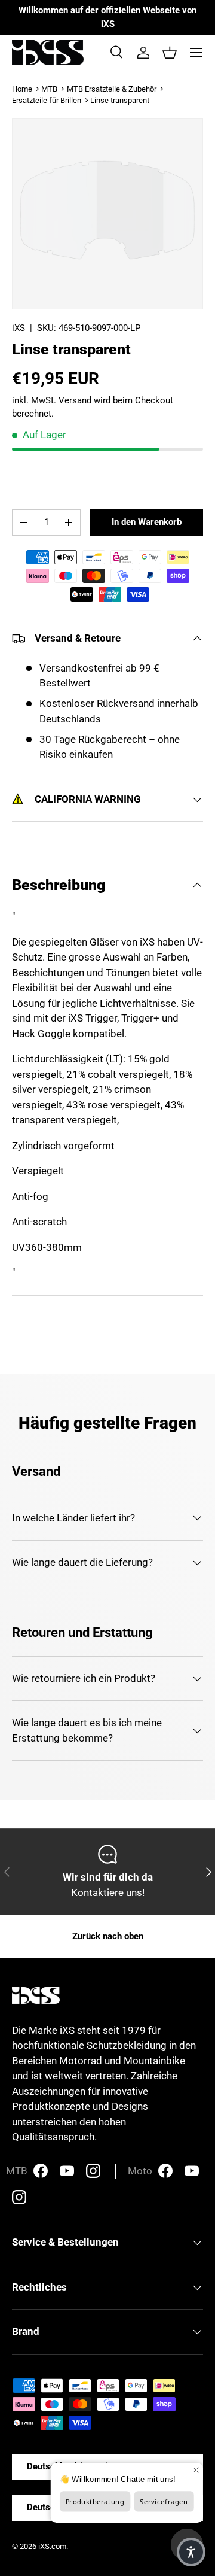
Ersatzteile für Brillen (47, 100)
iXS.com (52, 2546)
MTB (49, 89)
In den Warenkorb (147, 522)
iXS (19, 328)
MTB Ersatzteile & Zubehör (112, 89)
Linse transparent (120, 100)
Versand (75, 400)
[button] (170, 53)
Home (22, 89)
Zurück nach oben (108, 1936)
